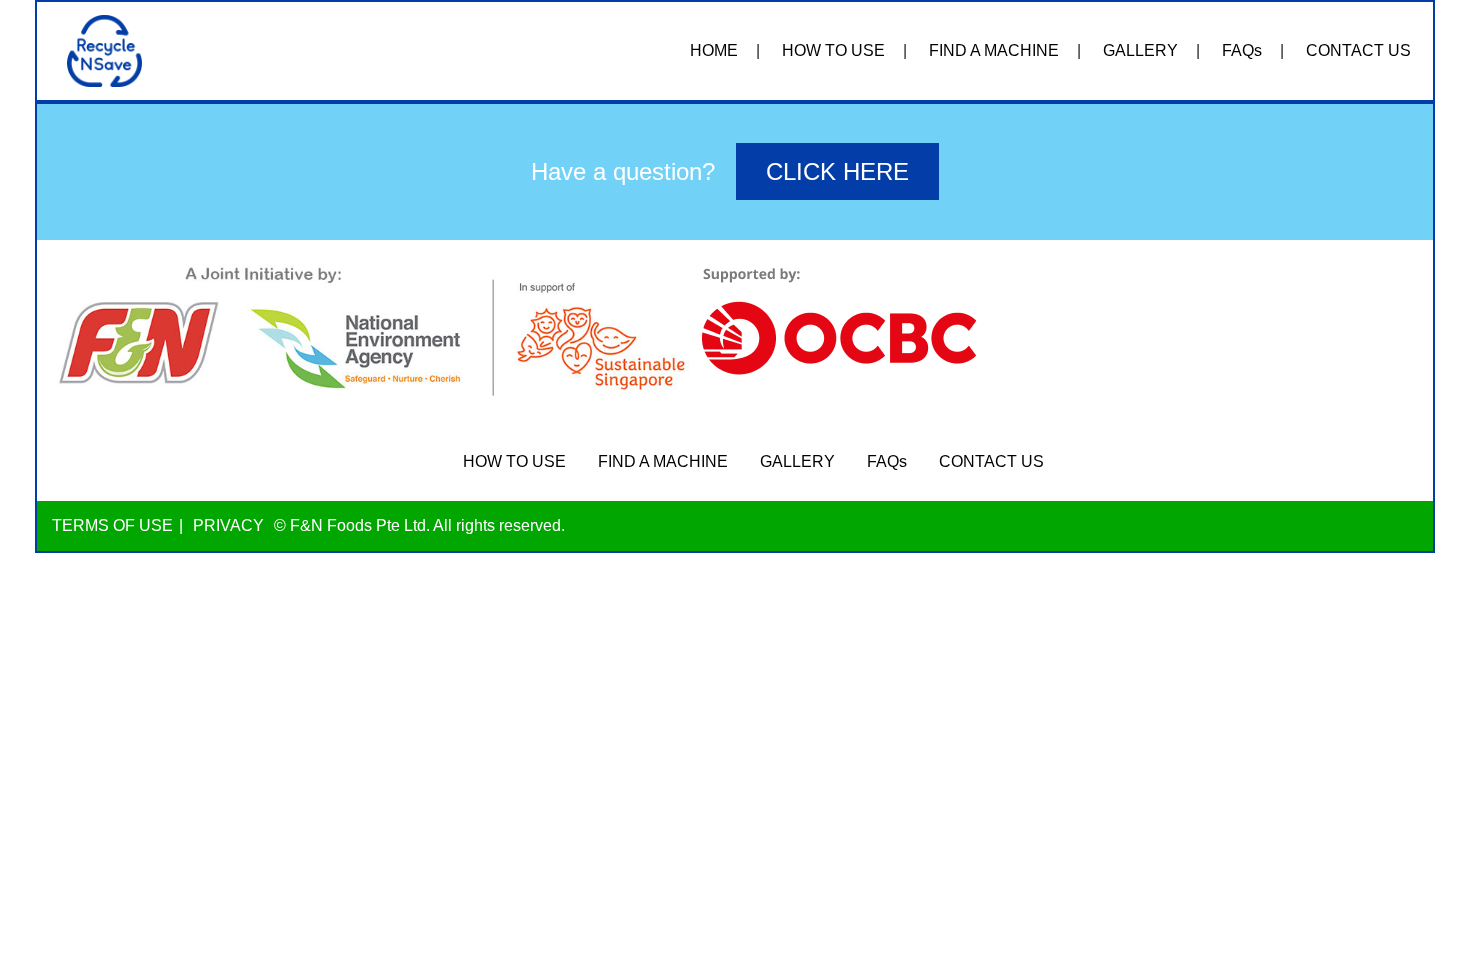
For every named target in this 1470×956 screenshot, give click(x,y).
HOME (714, 50)
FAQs (1242, 50)
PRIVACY (228, 525)
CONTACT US (1358, 50)
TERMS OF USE (112, 525)
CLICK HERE (837, 171)
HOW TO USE (833, 50)
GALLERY (1140, 50)
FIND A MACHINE (994, 50)
